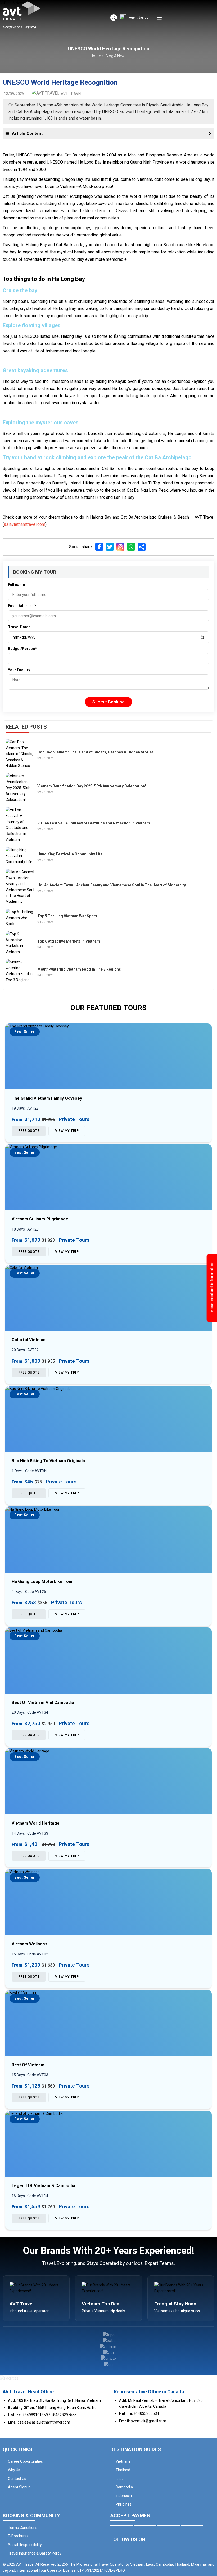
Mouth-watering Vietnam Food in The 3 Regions (79, 969)
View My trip (67, 1131)
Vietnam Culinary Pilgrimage (40, 1219)
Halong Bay (13, 179)
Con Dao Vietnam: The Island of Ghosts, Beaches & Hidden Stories (96, 752)
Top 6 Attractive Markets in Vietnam (69, 941)
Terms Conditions (23, 2528)
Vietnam (123, 2461)
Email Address (22, 606)
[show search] (114, 18)
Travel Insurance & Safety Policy (35, 2553)
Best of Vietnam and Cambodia (43, 1702)
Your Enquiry (19, 670)
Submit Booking (108, 702)
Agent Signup (139, 17)
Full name (16, 585)
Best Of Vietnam (28, 2065)
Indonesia (124, 2496)
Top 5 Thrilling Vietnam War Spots (67, 916)
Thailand (123, 2470)
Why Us (14, 2470)
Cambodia (124, 2487)
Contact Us (17, 2479)
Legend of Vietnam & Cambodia (43, 2186)
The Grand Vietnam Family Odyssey (47, 1098)
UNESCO (55, 162)
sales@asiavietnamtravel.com (45, 2422)
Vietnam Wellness (30, 1944)
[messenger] (209, 2552)
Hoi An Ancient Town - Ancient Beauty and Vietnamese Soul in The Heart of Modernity (112, 885)
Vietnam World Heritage (36, 1823)
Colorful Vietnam (29, 1340)
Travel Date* (19, 627)
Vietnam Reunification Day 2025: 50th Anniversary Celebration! (92, 786)
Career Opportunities (25, 2461)
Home (95, 56)
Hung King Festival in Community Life (70, 854)
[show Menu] (159, 18)
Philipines (124, 2504)
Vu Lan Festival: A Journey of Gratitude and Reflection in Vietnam (94, 823)
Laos (120, 2479)
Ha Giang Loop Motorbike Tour (42, 1581)
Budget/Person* (22, 649)
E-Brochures (18, 2536)
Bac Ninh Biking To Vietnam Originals (48, 1461)
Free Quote (29, 1131)
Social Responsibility (25, 2545)
